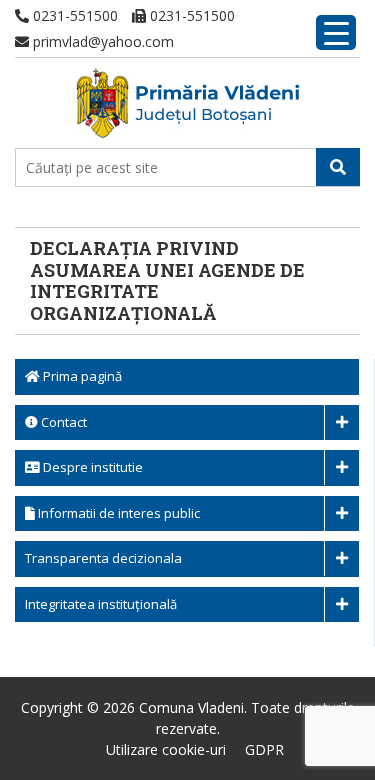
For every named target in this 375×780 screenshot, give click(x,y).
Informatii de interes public (117, 513)
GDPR (264, 749)
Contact (62, 422)
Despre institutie (91, 467)
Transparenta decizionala (103, 558)
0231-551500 (73, 15)
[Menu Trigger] (336, 32)
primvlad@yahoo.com (101, 41)
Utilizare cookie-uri (166, 749)
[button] (338, 167)
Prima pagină (81, 376)
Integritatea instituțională (101, 604)
